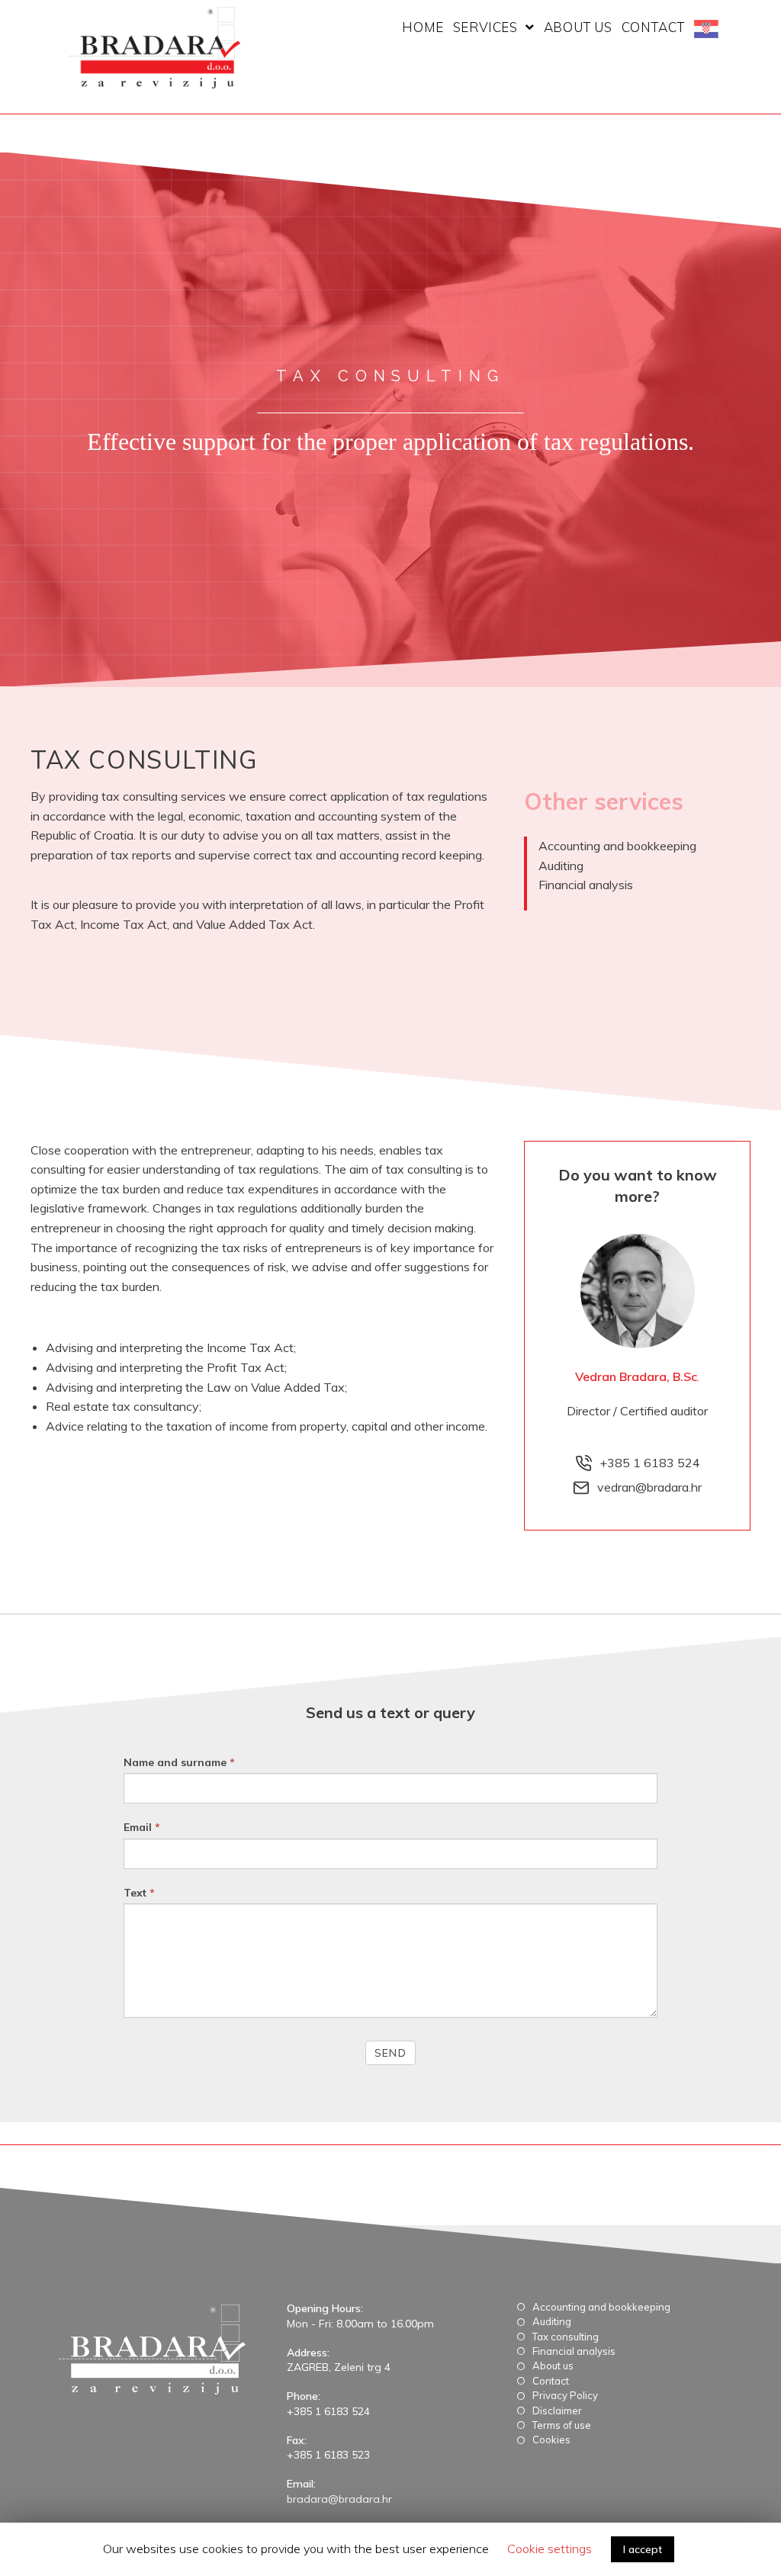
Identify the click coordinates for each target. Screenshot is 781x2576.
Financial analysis (586, 885)
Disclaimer (557, 2411)
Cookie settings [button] (550, 2549)
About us (553, 2366)
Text (139, 1893)
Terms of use (562, 2425)
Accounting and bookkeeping (617, 846)
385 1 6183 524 (654, 1463)
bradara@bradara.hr (339, 2499)
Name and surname (179, 1762)
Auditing (561, 866)
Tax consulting (566, 2337)
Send (391, 2053)
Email (142, 1827)
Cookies (551, 2439)
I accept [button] (643, 2549)
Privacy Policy (565, 2395)
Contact (551, 2381)
